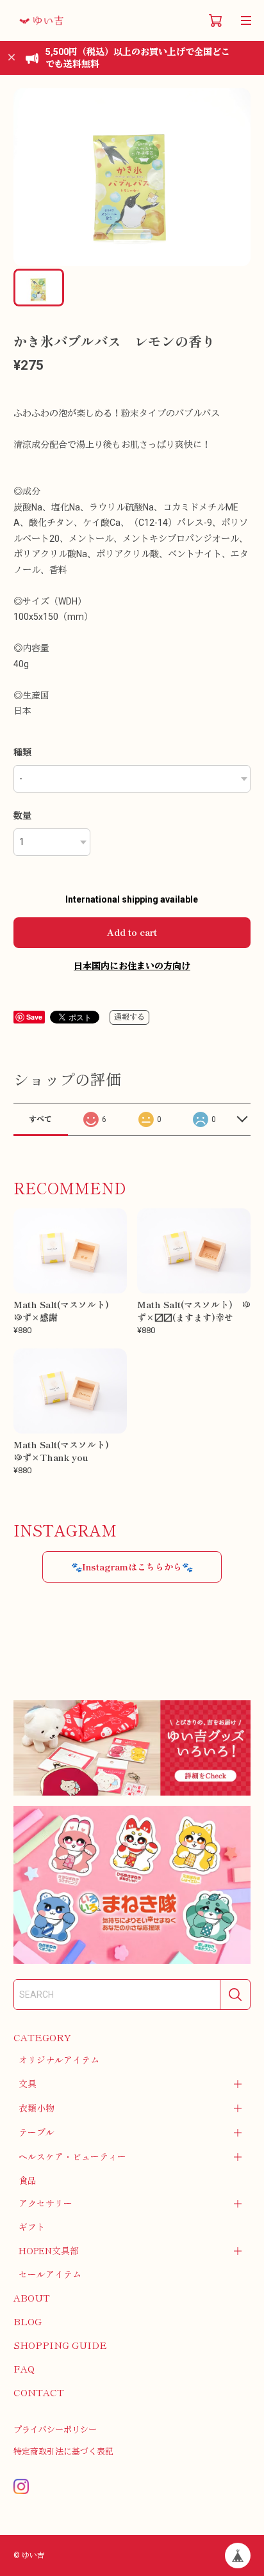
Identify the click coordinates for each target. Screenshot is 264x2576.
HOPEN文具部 (49, 2250)
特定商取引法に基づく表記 (63, 2452)
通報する (129, 1017)
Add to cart (132, 932)
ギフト (32, 2227)
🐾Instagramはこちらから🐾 (132, 1567)
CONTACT (39, 2392)
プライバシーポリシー (55, 2430)
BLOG (28, 2321)
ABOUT (32, 2297)
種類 (22, 752)
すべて (40, 1119)
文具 (28, 2083)
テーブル (37, 2132)
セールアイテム (50, 2274)
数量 (22, 816)
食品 (28, 2180)
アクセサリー (45, 2203)
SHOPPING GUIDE (60, 2345)
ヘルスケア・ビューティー (72, 2156)
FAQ (24, 2368)
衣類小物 (37, 2108)
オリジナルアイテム (59, 2060)
